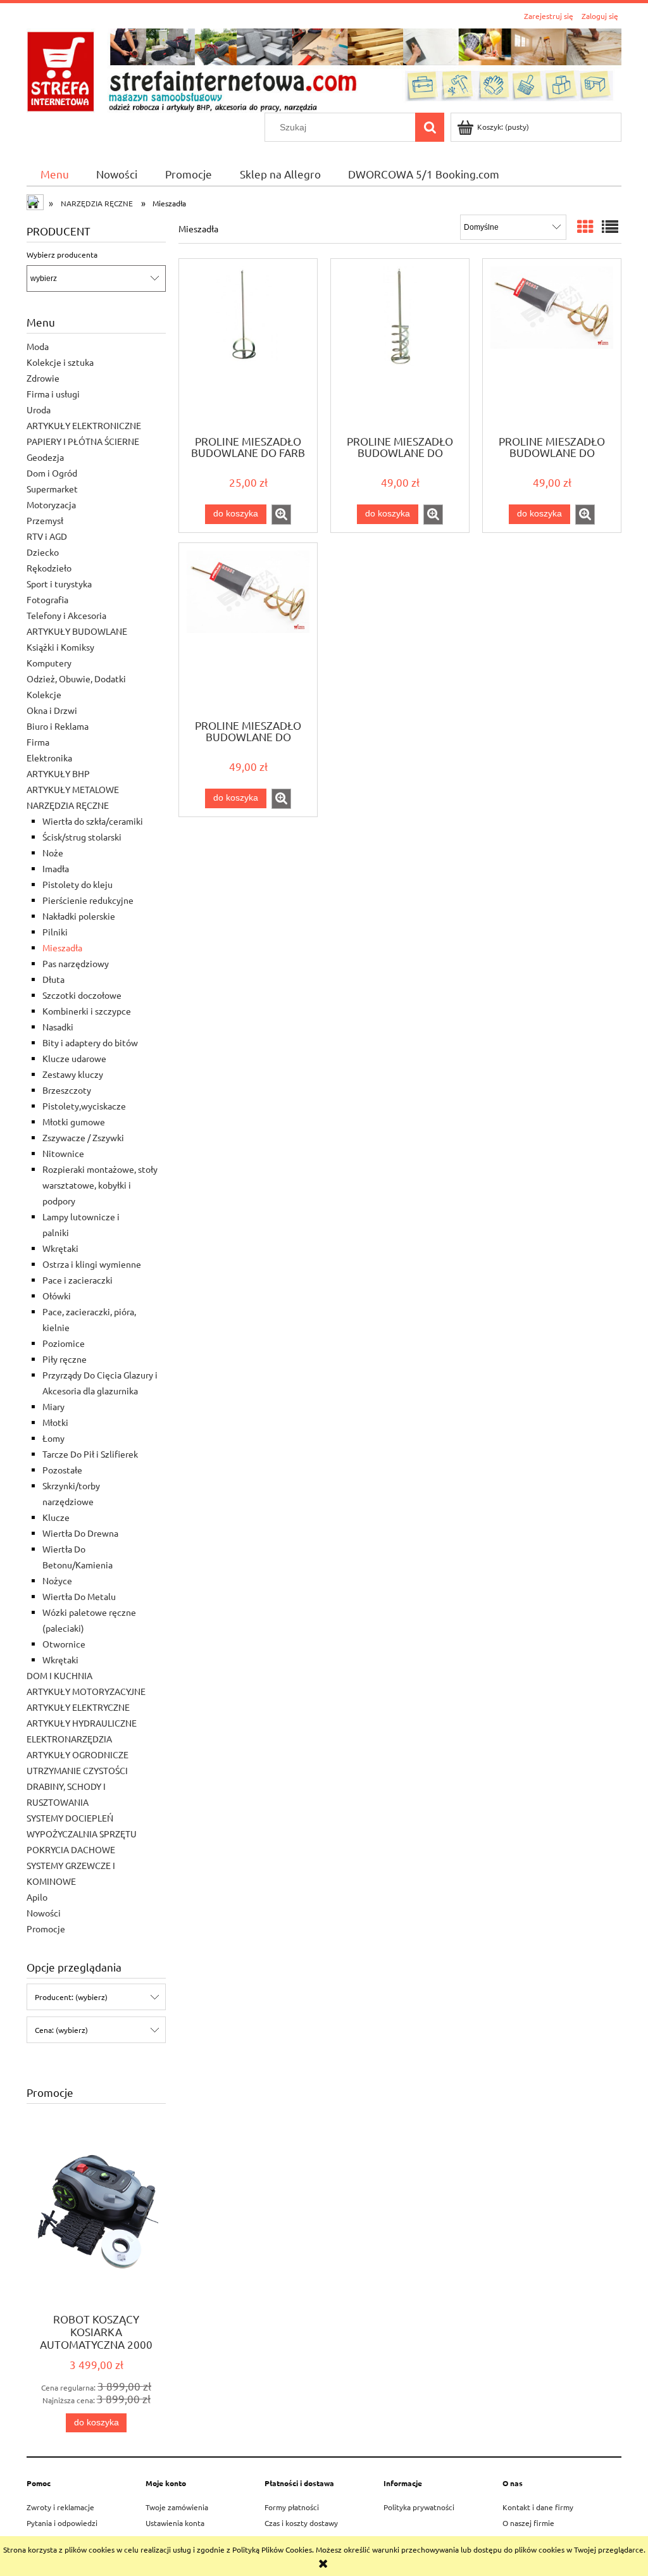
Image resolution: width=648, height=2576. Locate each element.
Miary (53, 1406)
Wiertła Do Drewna (80, 1533)
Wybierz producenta (62, 254)
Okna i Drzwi (52, 710)
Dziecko (43, 552)
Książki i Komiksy (60, 647)
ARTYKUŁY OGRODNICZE (78, 1754)
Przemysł (45, 520)
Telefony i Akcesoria (66, 615)
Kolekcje (44, 694)
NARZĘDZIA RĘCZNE (68, 805)
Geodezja (45, 457)
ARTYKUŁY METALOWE (73, 789)
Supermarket (52, 489)
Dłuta (53, 979)
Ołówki (57, 1296)
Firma (38, 742)
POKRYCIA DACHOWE (71, 1849)
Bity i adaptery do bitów (90, 1042)
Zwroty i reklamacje (60, 2507)
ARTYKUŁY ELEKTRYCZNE (78, 1707)
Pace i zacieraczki (78, 1280)
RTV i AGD (47, 536)
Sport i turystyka (59, 584)
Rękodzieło (49, 568)
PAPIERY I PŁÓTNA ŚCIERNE (83, 441)
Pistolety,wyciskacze (84, 1106)
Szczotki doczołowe (82, 995)
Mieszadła (62, 947)
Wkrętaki (60, 1248)
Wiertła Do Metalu (79, 1596)
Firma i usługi (53, 394)
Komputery (49, 663)
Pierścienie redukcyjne (88, 900)
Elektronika (49, 758)
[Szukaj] (430, 127)
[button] (281, 515)
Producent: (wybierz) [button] (71, 1997)
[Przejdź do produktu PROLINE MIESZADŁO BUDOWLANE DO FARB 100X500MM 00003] (248, 346)
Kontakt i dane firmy (538, 2507)
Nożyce (57, 1580)
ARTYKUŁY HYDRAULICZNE (82, 1723)
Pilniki (55, 932)
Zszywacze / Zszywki (83, 1137)
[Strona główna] (324, 69)
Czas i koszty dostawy (301, 2523)
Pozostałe (62, 1470)
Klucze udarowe (74, 1058)
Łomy (53, 1438)
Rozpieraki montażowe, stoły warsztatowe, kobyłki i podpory (100, 1185)
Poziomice (64, 1343)
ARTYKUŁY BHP (58, 773)
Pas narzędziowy (76, 963)
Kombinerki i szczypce (87, 1011)
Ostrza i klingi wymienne (92, 1264)
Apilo (37, 1897)
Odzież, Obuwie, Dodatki (76, 678)
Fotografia (47, 599)
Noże (53, 853)
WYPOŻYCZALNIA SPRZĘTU (82, 1834)
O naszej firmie (528, 2523)
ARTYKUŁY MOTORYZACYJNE (86, 1691)
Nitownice (63, 1153)
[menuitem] (55, 174)
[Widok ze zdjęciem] (585, 227)
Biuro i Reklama (58, 726)
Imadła (56, 868)
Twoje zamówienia (177, 2507)
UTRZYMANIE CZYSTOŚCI (77, 1770)
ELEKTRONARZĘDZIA (69, 1739)
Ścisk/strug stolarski (82, 837)
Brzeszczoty (67, 1090)
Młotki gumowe (74, 1122)
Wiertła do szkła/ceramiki (93, 821)
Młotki (55, 1422)
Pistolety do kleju (78, 884)
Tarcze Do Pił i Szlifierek (90, 1454)
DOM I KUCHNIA (59, 1675)
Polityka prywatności (419, 2507)
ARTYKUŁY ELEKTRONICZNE (84, 425)
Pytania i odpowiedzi (62, 2523)
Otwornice (64, 1644)
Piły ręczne (65, 1359)
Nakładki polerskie (79, 916)
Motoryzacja (51, 504)
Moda (38, 346)
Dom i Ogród (52, 473)
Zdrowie (43, 378)
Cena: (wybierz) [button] (61, 2030)
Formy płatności (292, 2507)
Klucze (56, 1517)
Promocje (46, 1929)
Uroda (39, 410)
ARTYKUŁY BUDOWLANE (77, 631)
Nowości (44, 1913)
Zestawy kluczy (73, 1074)
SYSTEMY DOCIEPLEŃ (70, 1818)
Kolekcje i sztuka (60, 362)
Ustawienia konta (175, 2523)
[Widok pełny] (610, 227)
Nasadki (58, 1027)
